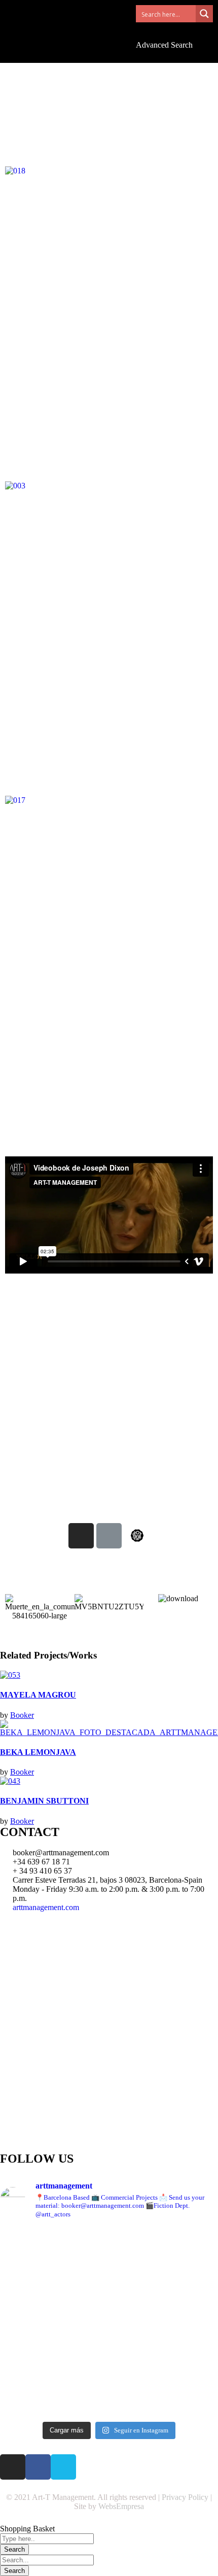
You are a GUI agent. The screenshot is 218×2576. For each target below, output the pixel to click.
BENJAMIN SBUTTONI (44, 1801)
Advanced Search (164, 45)
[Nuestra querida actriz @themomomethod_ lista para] (35, 2367)
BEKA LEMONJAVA (38, 1752)
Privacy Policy (185, 2497)
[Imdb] (109, 1536)
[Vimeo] (63, 2467)
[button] (98, 13)
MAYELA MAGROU (38, 1695)
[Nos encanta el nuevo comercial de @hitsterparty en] (109, 2357)
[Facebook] (38, 2467)
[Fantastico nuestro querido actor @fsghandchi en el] (183, 2254)
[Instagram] (81, 1536)
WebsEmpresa (121, 2506)
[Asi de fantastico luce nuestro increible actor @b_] (109, 2268)
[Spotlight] (137, 1536)
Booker (22, 1715)
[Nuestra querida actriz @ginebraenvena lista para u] (35, 2273)
